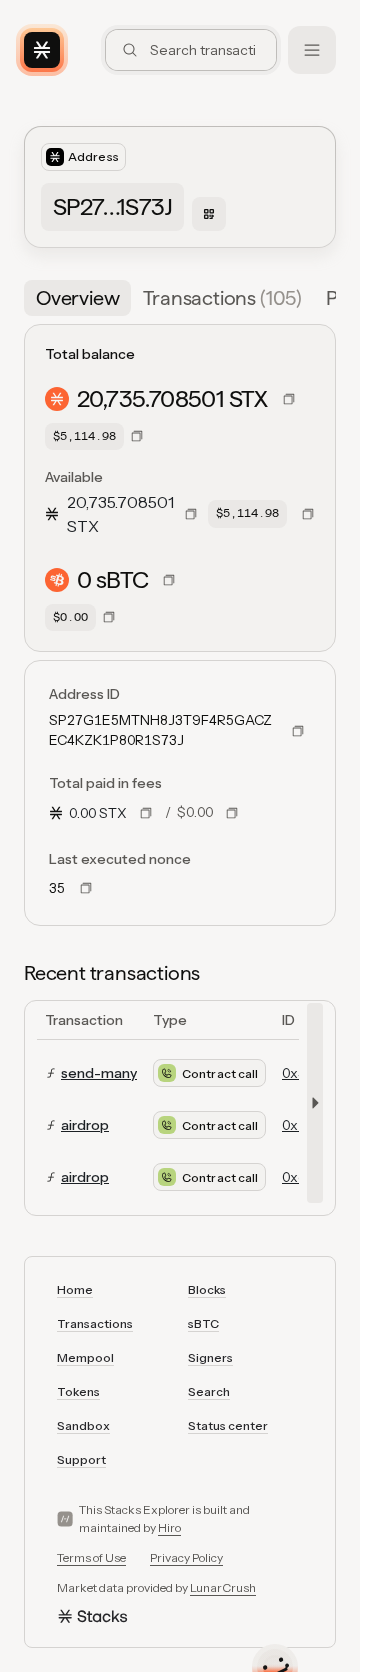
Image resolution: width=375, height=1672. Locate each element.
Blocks (207, 1289)
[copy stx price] (146, 813)
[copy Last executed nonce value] (86, 888)
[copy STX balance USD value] (137, 436)
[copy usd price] (232, 813)
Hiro (169, 1527)
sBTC (203, 1323)
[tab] (77, 298)
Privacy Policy (186, 1557)
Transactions (95, 1323)
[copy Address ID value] (298, 731)
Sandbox (83, 1425)
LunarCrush (223, 1587)
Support (81, 1459)
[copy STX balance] (289, 399)
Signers (210, 1357)
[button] (324, 298)
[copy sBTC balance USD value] (109, 617)
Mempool (85, 1357)
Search (209, 1391)
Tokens (78, 1391)
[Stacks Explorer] (42, 50)
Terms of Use (91, 1557)
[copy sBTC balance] (169, 580)
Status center (228, 1425)
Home (75, 1289)
